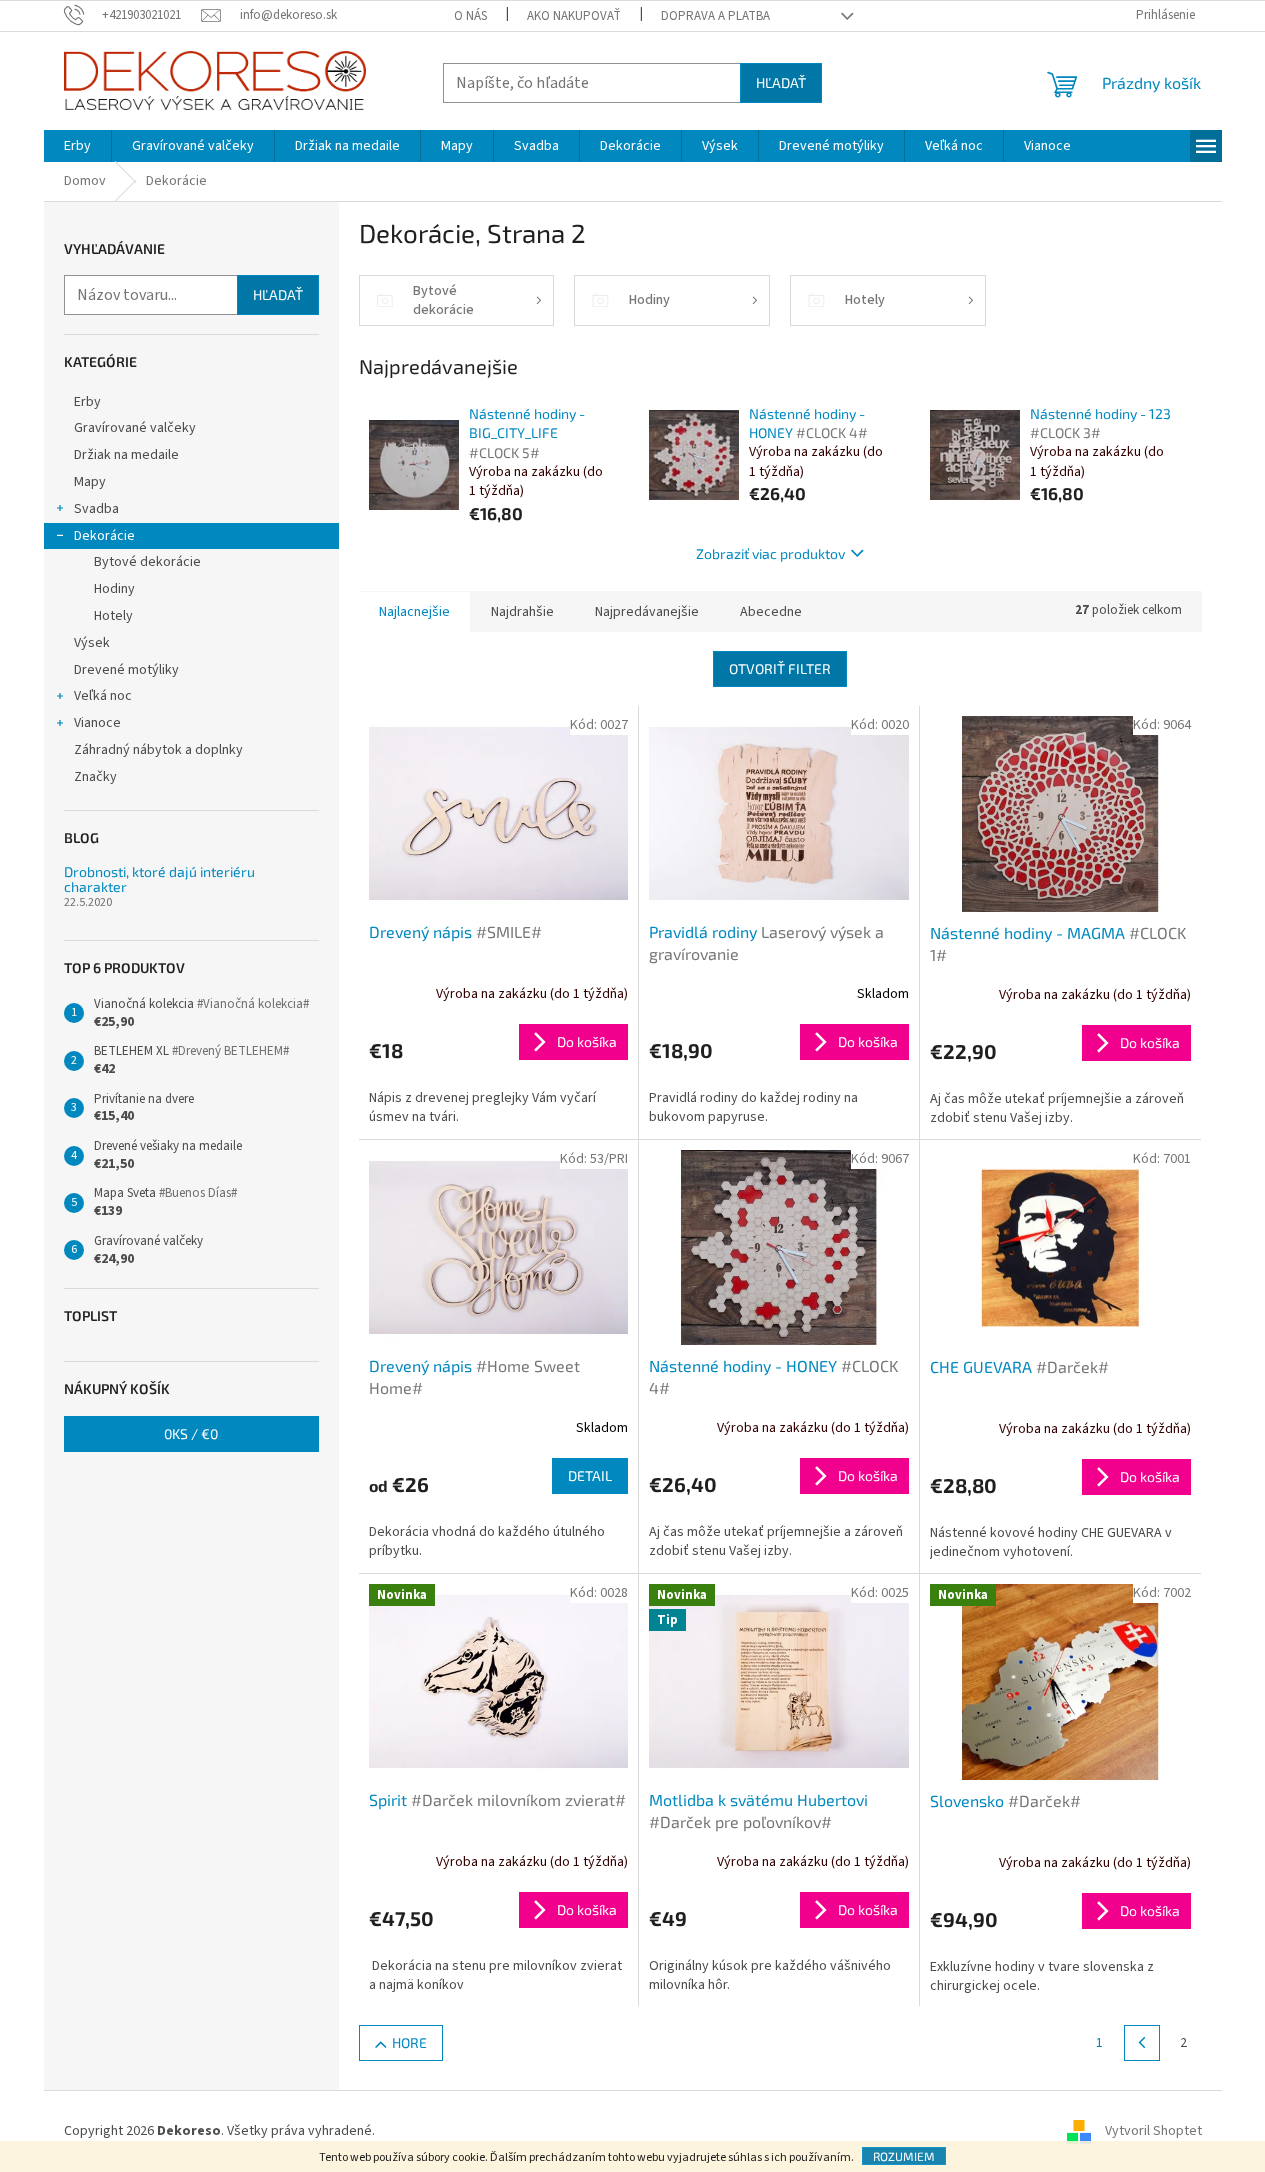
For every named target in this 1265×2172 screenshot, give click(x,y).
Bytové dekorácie (147, 562)
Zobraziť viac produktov (770, 553)
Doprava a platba (715, 16)
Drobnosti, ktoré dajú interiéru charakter (159, 879)
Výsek (92, 643)
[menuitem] (77, 146)
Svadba (96, 509)
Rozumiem (904, 2156)
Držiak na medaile (126, 455)
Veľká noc (103, 696)
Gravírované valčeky (135, 428)
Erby (87, 402)
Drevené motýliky (126, 670)
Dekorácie (104, 536)
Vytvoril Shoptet (1153, 2131)
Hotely (113, 616)
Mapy (90, 482)
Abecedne (771, 612)
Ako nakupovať (574, 16)
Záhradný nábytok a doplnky (158, 750)
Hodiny (114, 589)
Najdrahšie (522, 612)
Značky (95, 777)
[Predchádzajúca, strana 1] (1142, 2043)
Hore (409, 2042)
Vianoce (97, 723)
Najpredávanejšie (647, 612)
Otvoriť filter (780, 668)
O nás (470, 16)
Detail (590, 1475)
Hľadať (781, 82)
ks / (191, 1433)
